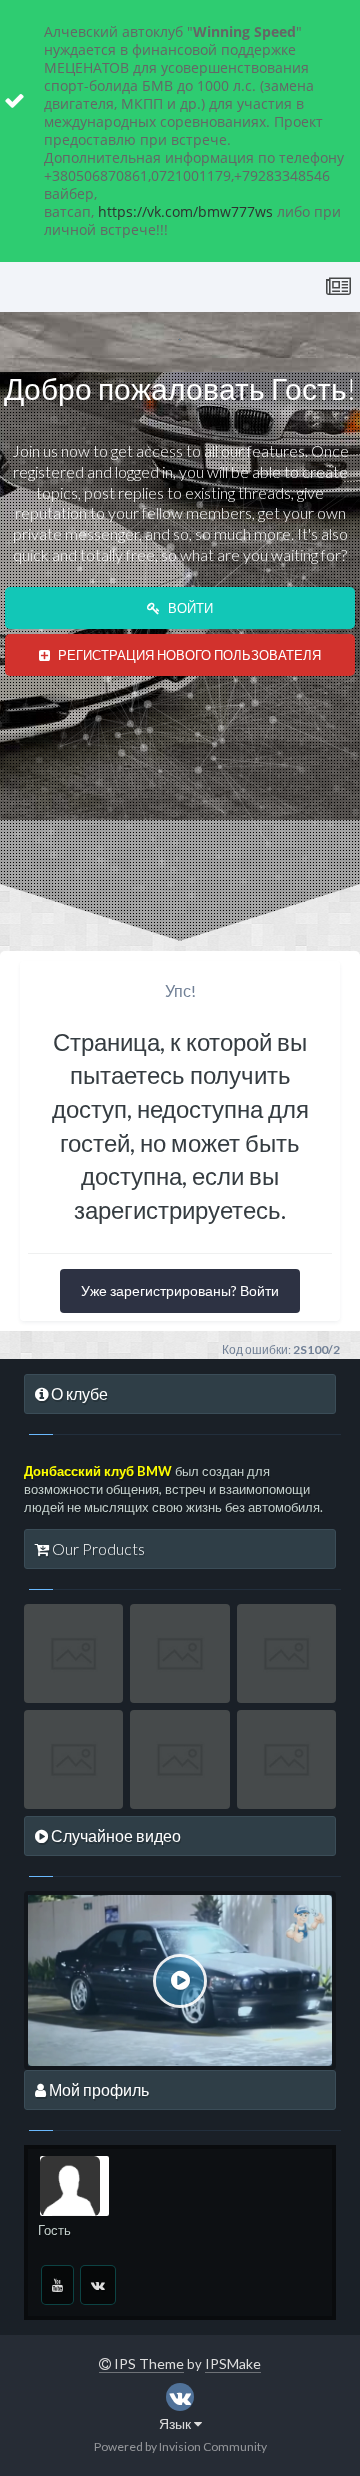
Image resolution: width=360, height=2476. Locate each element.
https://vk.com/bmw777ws (185, 211)
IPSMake (233, 2363)
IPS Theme (147, 2363)
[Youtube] (57, 2285)
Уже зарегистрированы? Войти (180, 1290)
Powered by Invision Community (180, 2446)
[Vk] (98, 2285)
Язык (176, 2423)
